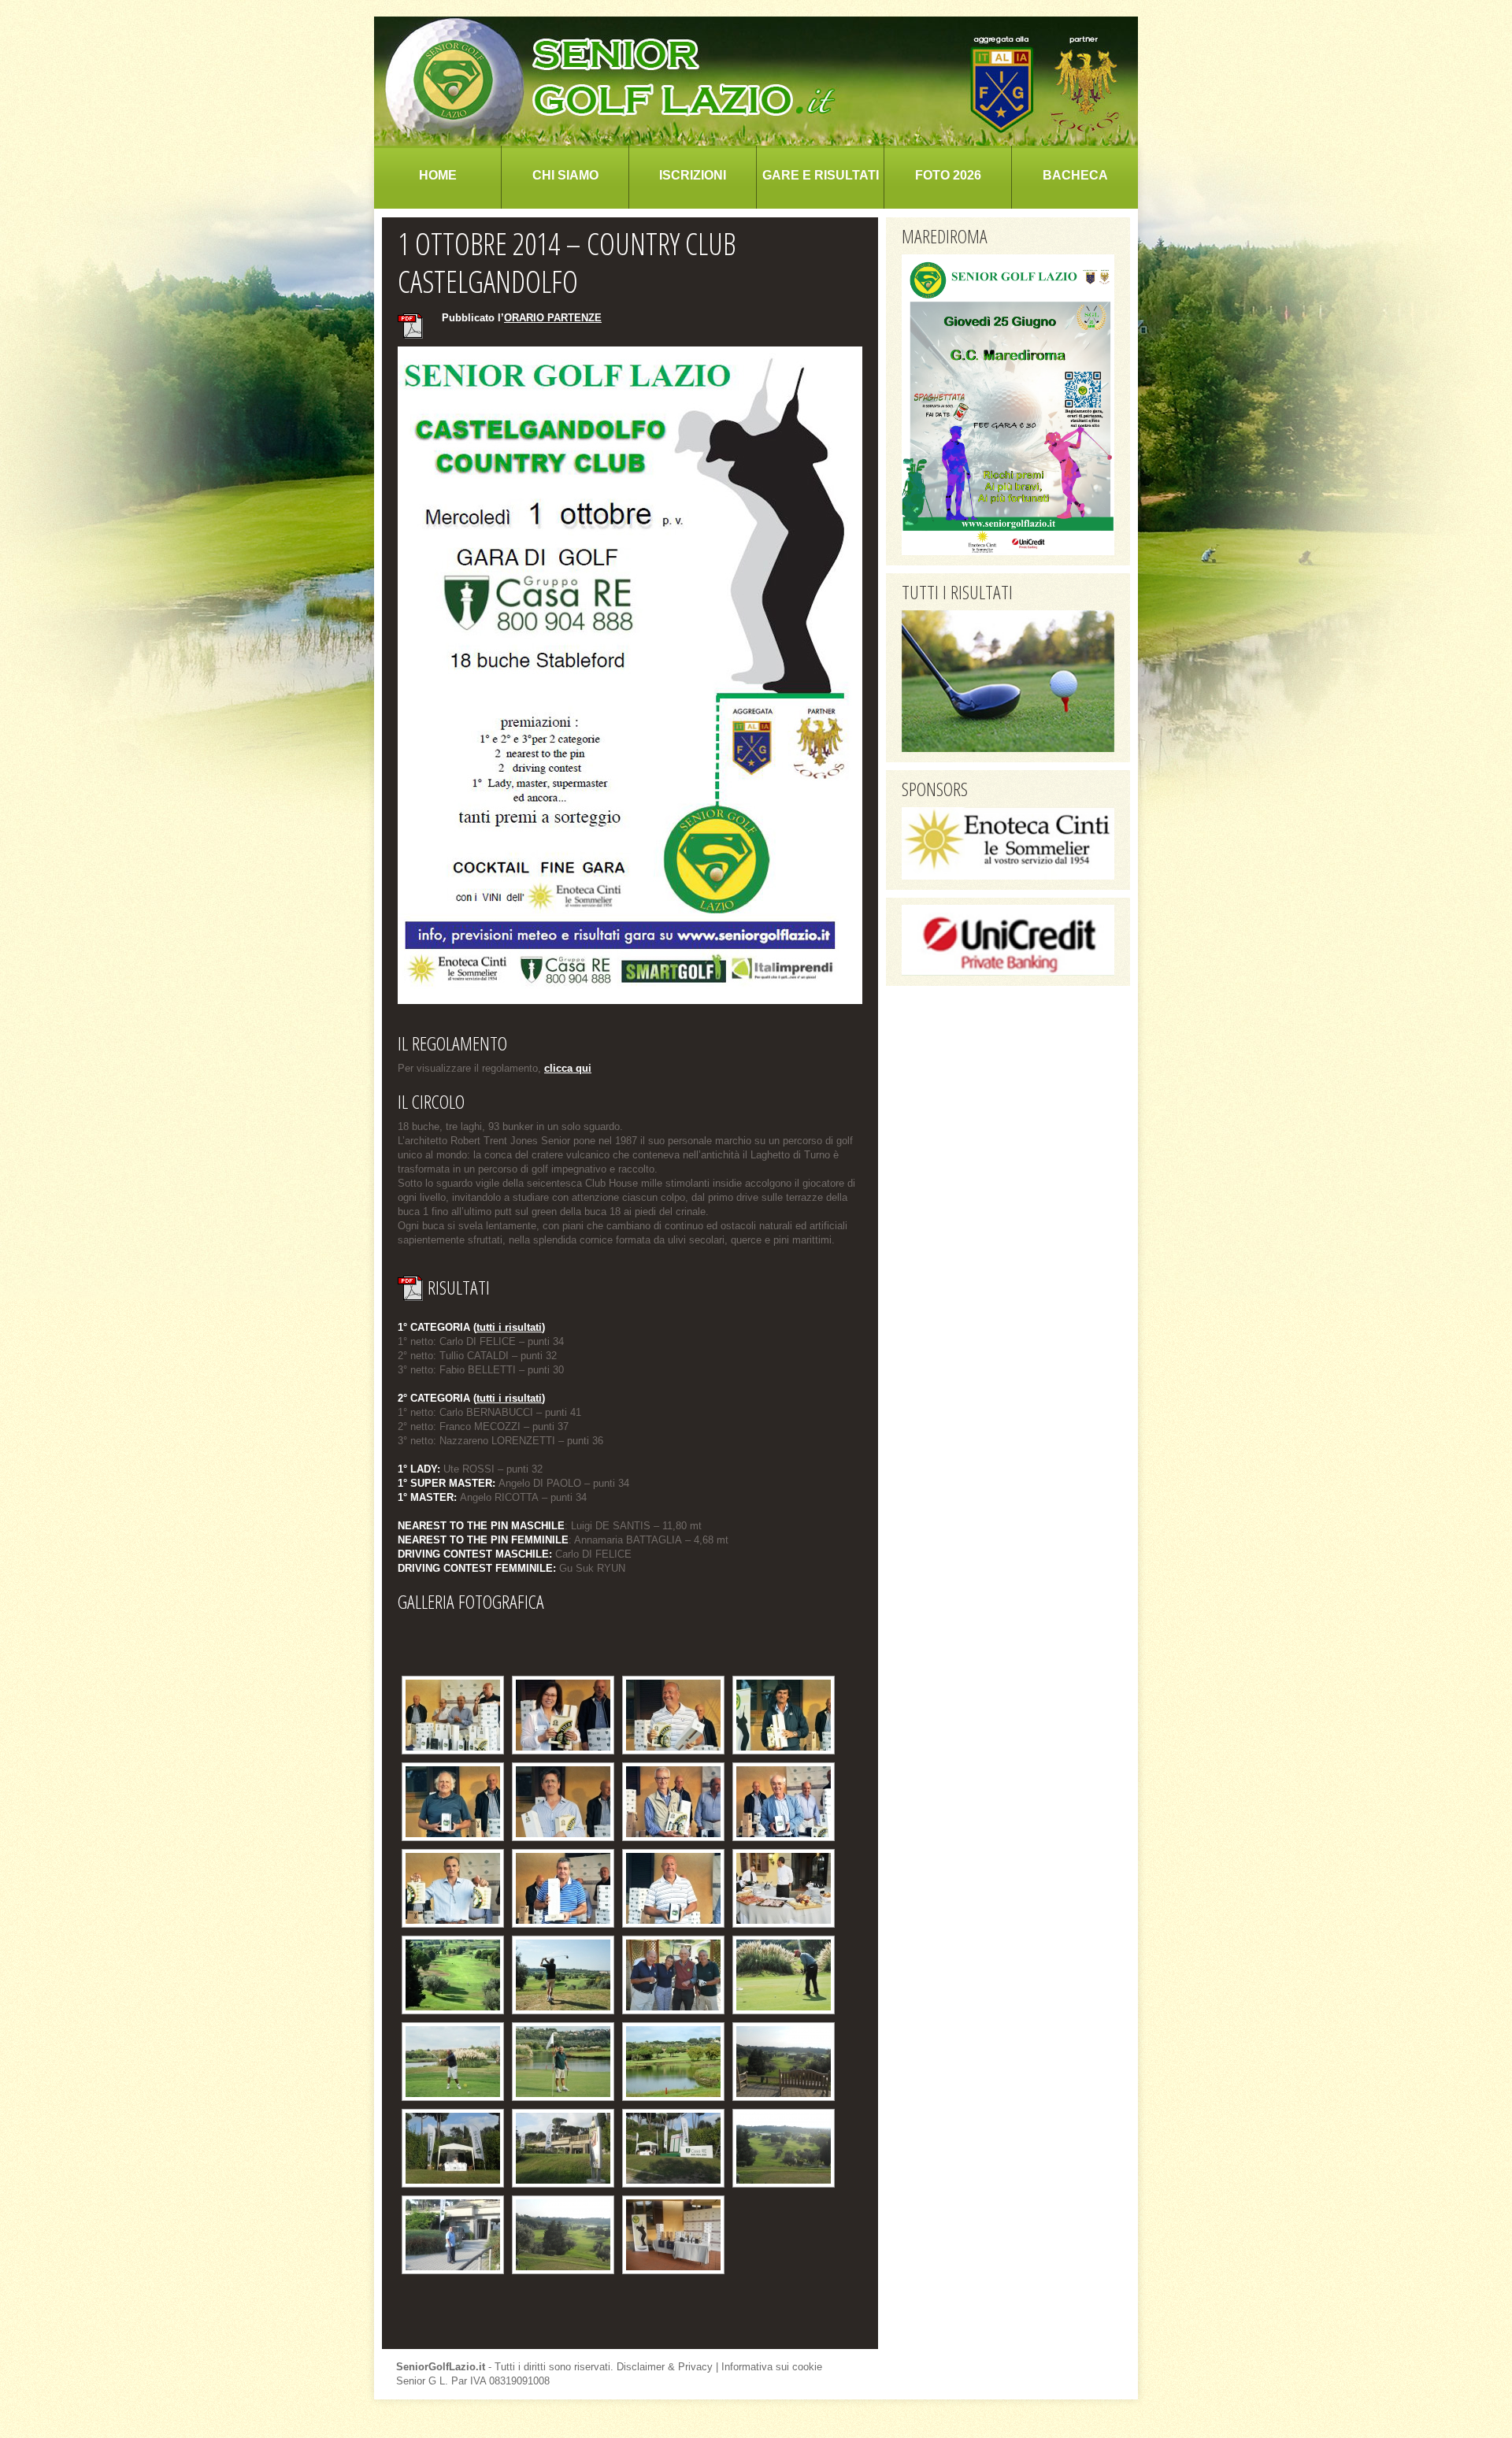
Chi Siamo (565, 175)
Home (438, 175)
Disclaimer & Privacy (665, 2367)
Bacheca (1075, 175)
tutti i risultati (509, 1327)
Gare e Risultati (821, 175)
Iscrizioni (693, 175)
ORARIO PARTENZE (553, 318)
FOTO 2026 (948, 175)
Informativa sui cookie (772, 2367)
